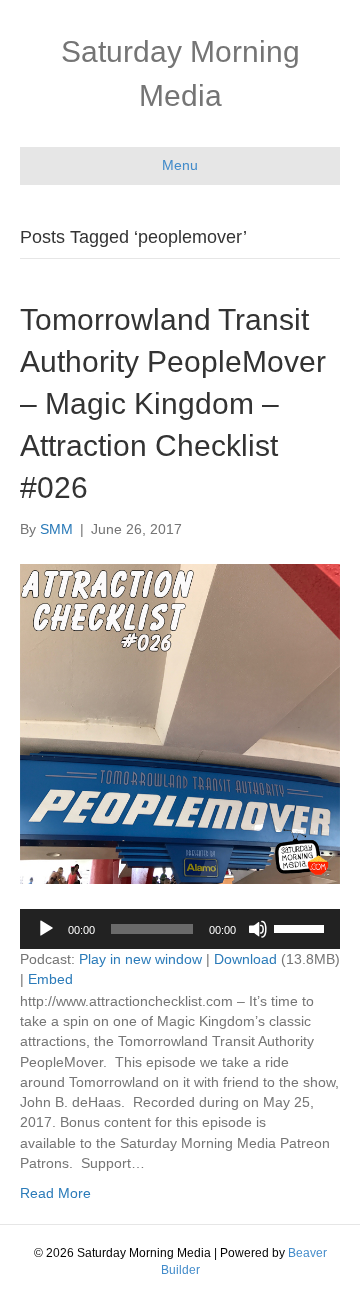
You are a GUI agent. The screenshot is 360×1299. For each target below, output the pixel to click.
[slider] (302, 927)
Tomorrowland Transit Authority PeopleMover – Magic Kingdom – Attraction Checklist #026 (173, 403)
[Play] (46, 929)
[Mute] (258, 929)
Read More (55, 1193)
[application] (180, 929)
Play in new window (140, 959)
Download (245, 959)
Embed (50, 979)
